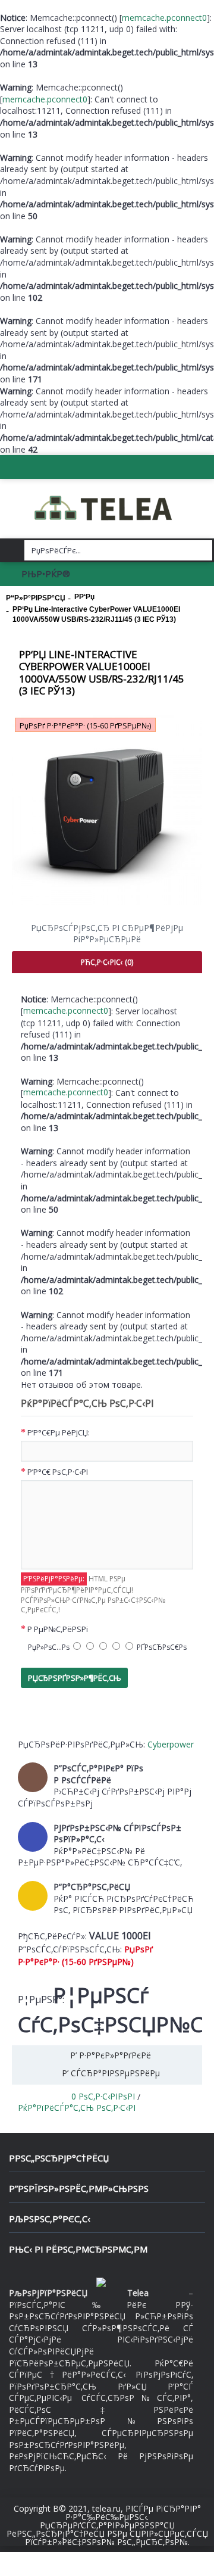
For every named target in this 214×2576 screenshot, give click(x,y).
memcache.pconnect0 (164, 18)
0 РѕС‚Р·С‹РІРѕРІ (103, 2096)
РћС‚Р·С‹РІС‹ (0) (107, 962)
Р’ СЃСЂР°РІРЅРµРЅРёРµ (111, 2073)
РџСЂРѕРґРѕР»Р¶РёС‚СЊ (74, 1678)
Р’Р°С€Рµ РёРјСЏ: (59, 1432)
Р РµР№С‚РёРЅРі (58, 1629)
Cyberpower (171, 1744)
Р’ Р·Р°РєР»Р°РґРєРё (111, 2055)
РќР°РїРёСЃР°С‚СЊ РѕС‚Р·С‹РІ (77, 2108)
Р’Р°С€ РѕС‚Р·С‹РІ (58, 1472)
